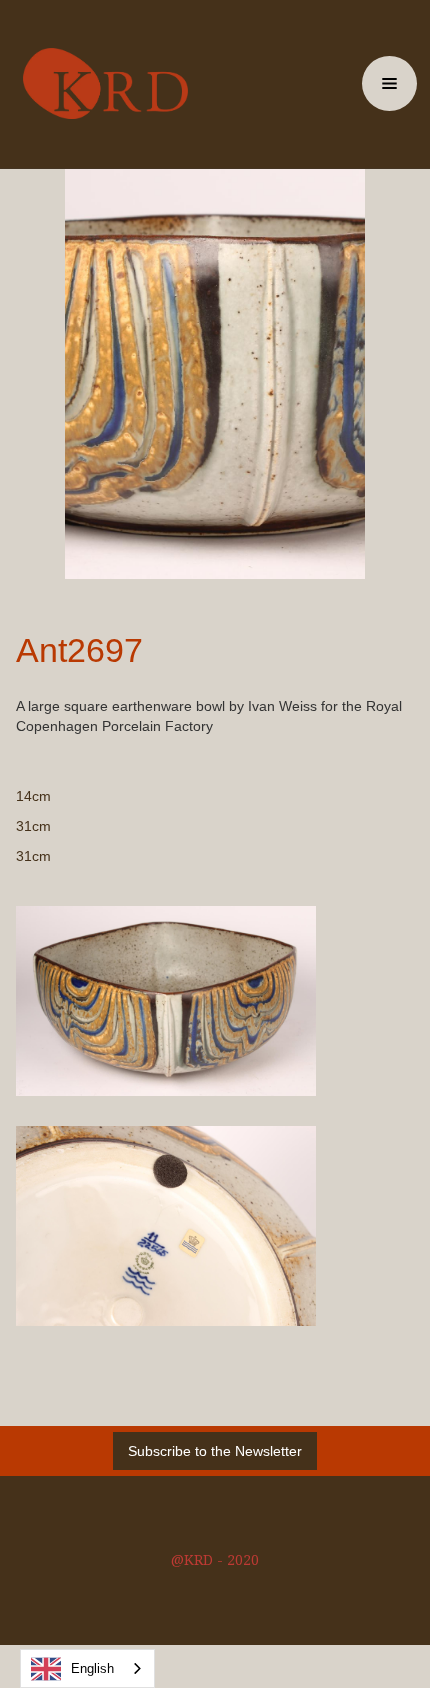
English (92, 1668)
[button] (389, 83)
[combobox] (87, 1668)
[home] (100, 83)
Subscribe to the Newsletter (215, 1451)
